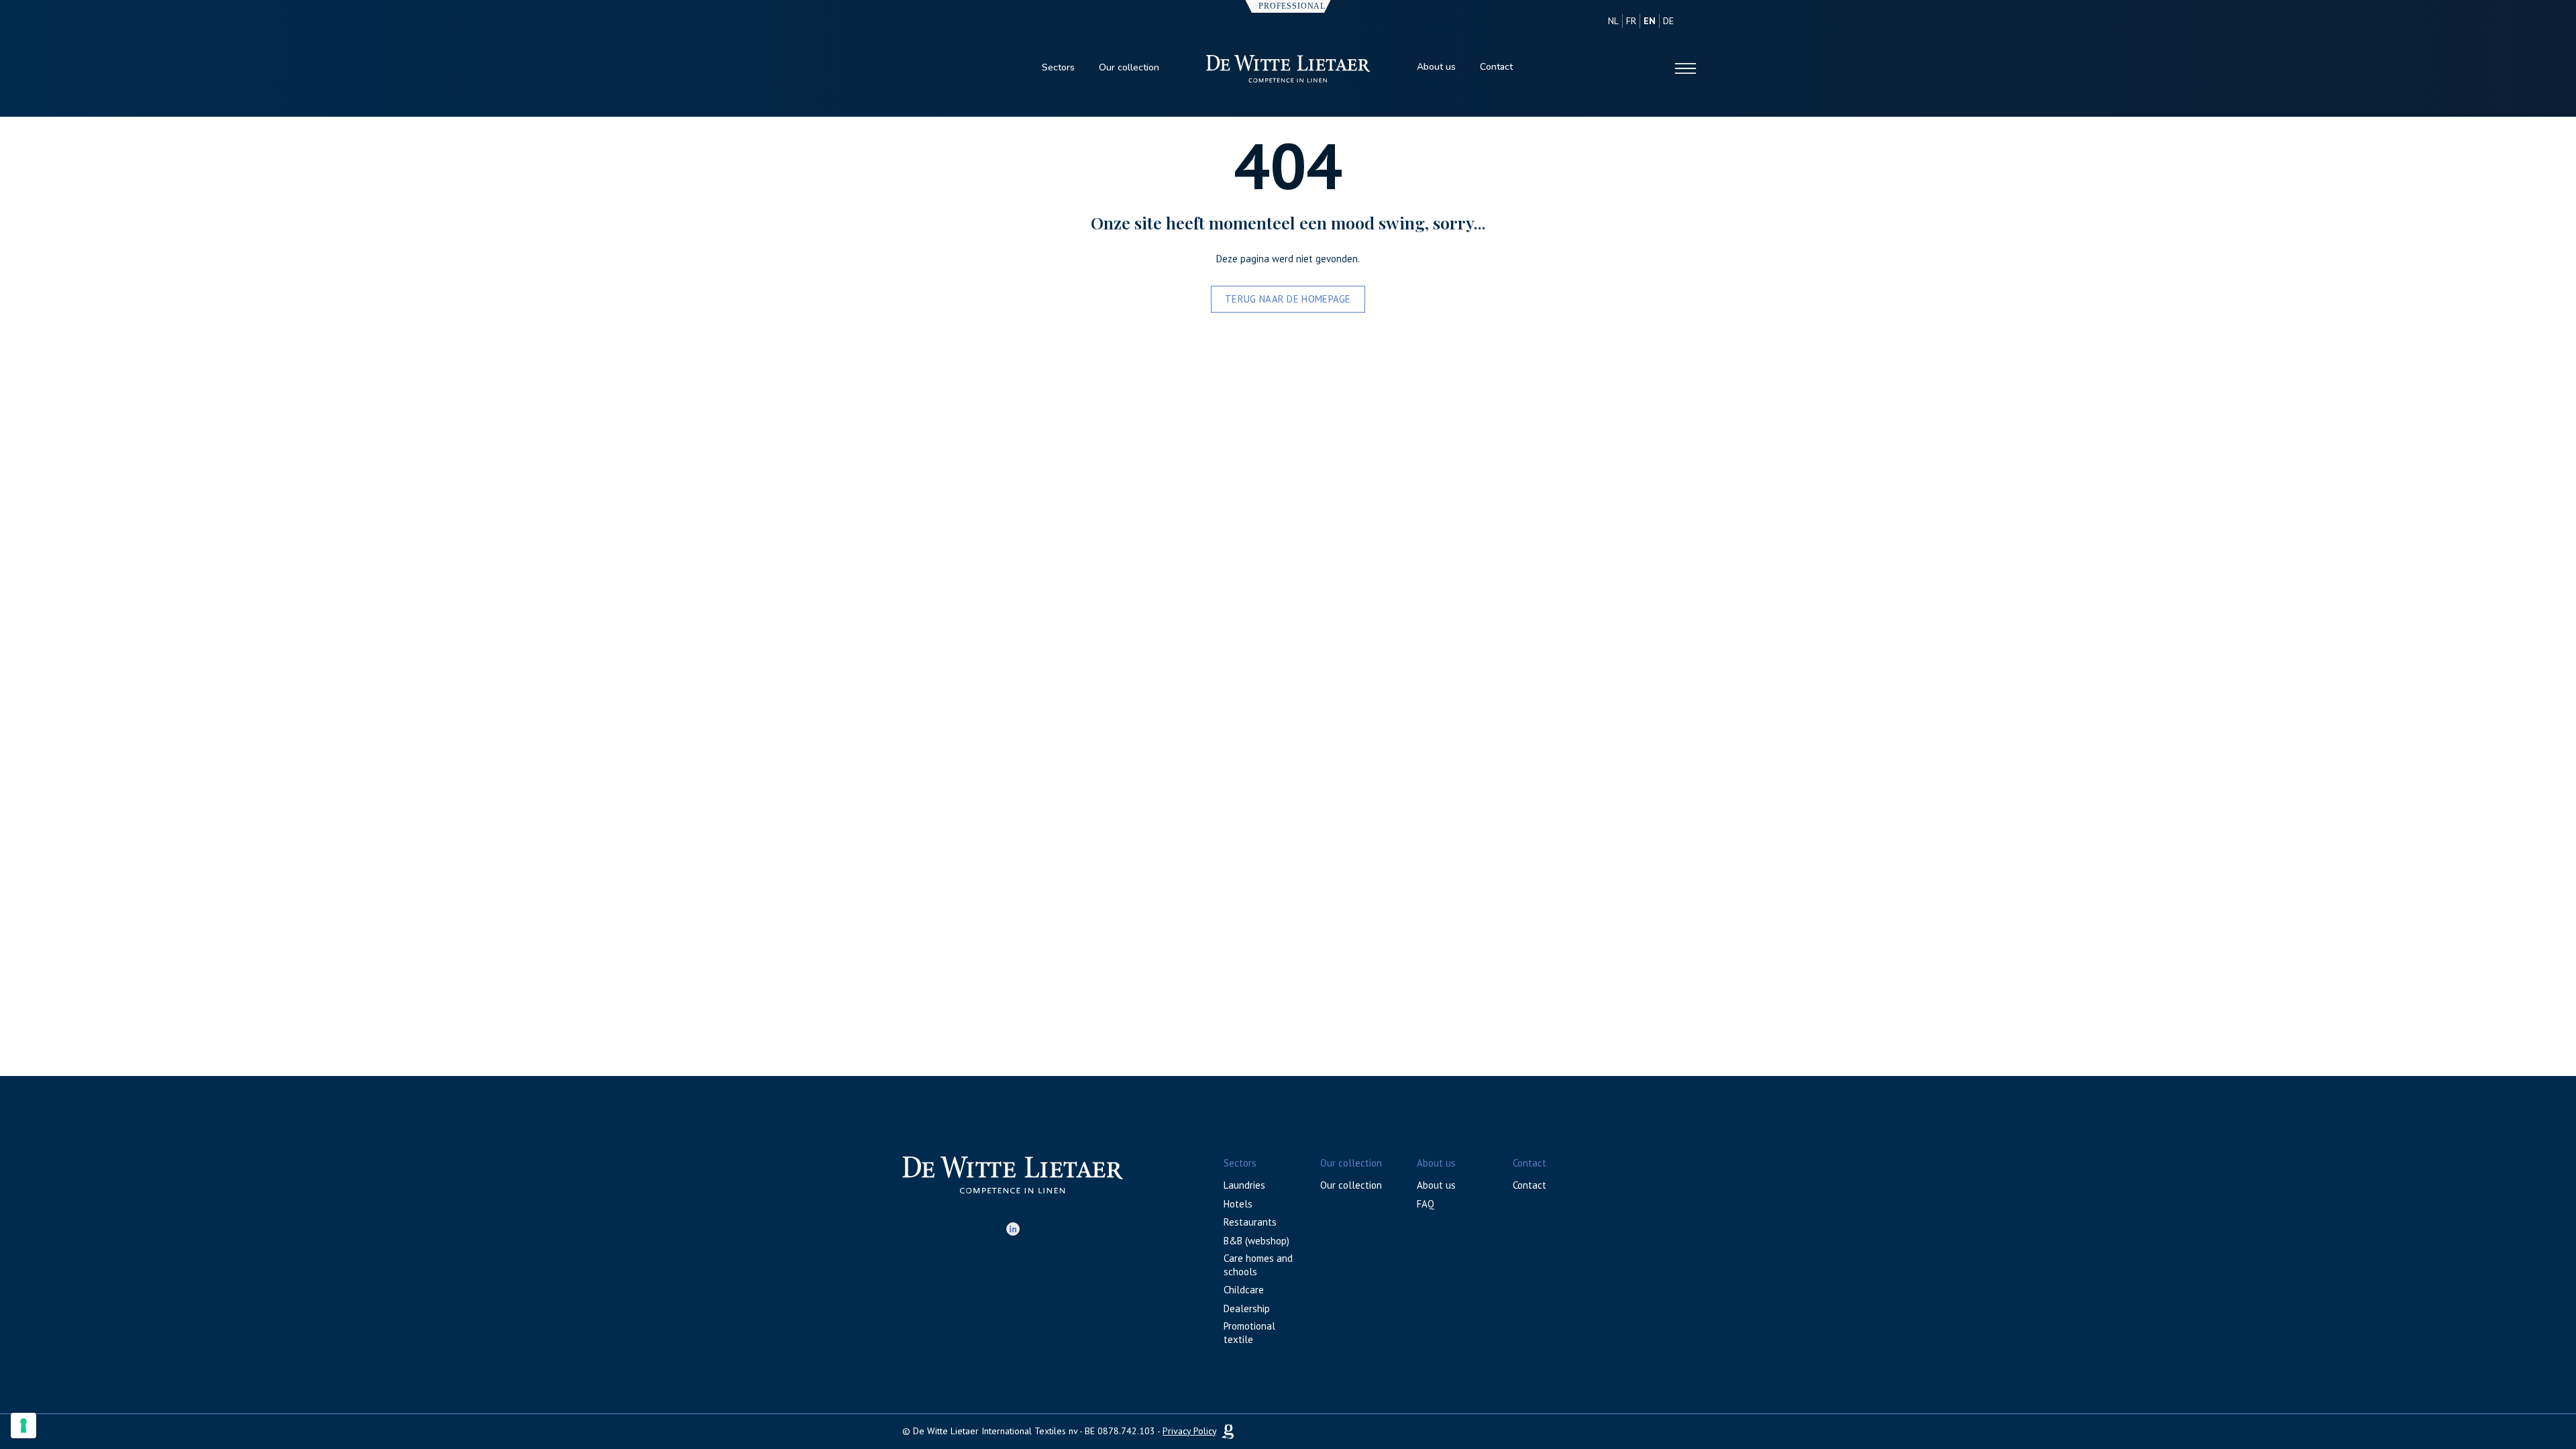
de (1668, 21)
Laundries (1244, 1185)
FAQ (1426, 1204)
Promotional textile (1249, 1333)
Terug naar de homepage (1288, 299)
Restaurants (1250, 1222)
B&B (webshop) (1256, 1241)
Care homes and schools (1258, 1265)
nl (1613, 21)
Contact (1496, 67)
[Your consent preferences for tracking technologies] (23, 1426)
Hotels (1238, 1204)
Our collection (1129, 67)
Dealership (1247, 1308)
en (1650, 21)
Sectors (1058, 67)
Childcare (1244, 1290)
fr (1631, 21)
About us (1436, 67)
